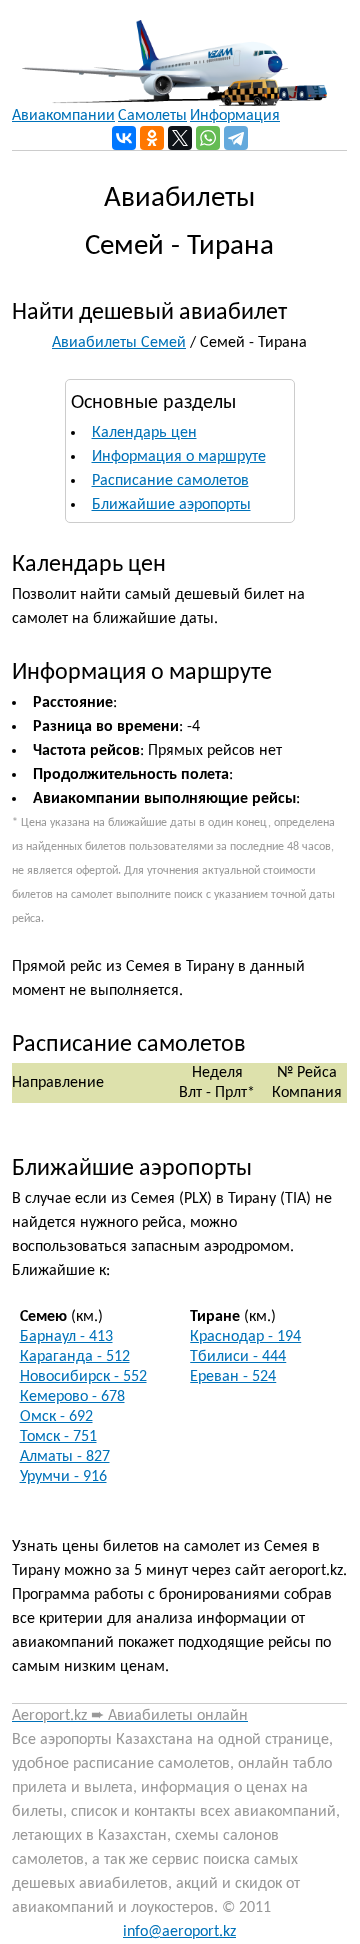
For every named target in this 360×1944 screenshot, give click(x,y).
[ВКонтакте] (124, 138)
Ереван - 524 (233, 1377)
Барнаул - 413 (66, 1337)
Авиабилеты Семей (119, 343)
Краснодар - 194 (245, 1337)
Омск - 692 (56, 1417)
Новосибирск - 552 (83, 1377)
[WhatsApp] (208, 138)
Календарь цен (144, 433)
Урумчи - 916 (63, 1477)
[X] (180, 138)
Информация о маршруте (179, 457)
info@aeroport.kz (179, 1932)
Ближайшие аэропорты (171, 505)
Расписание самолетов (170, 481)
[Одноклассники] (152, 138)
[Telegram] (236, 138)
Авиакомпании (63, 116)
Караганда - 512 (75, 1357)
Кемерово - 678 (72, 1397)
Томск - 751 (58, 1437)
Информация (235, 116)
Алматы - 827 (65, 1457)
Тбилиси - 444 (238, 1357)
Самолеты (152, 116)
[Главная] (169, 53)
